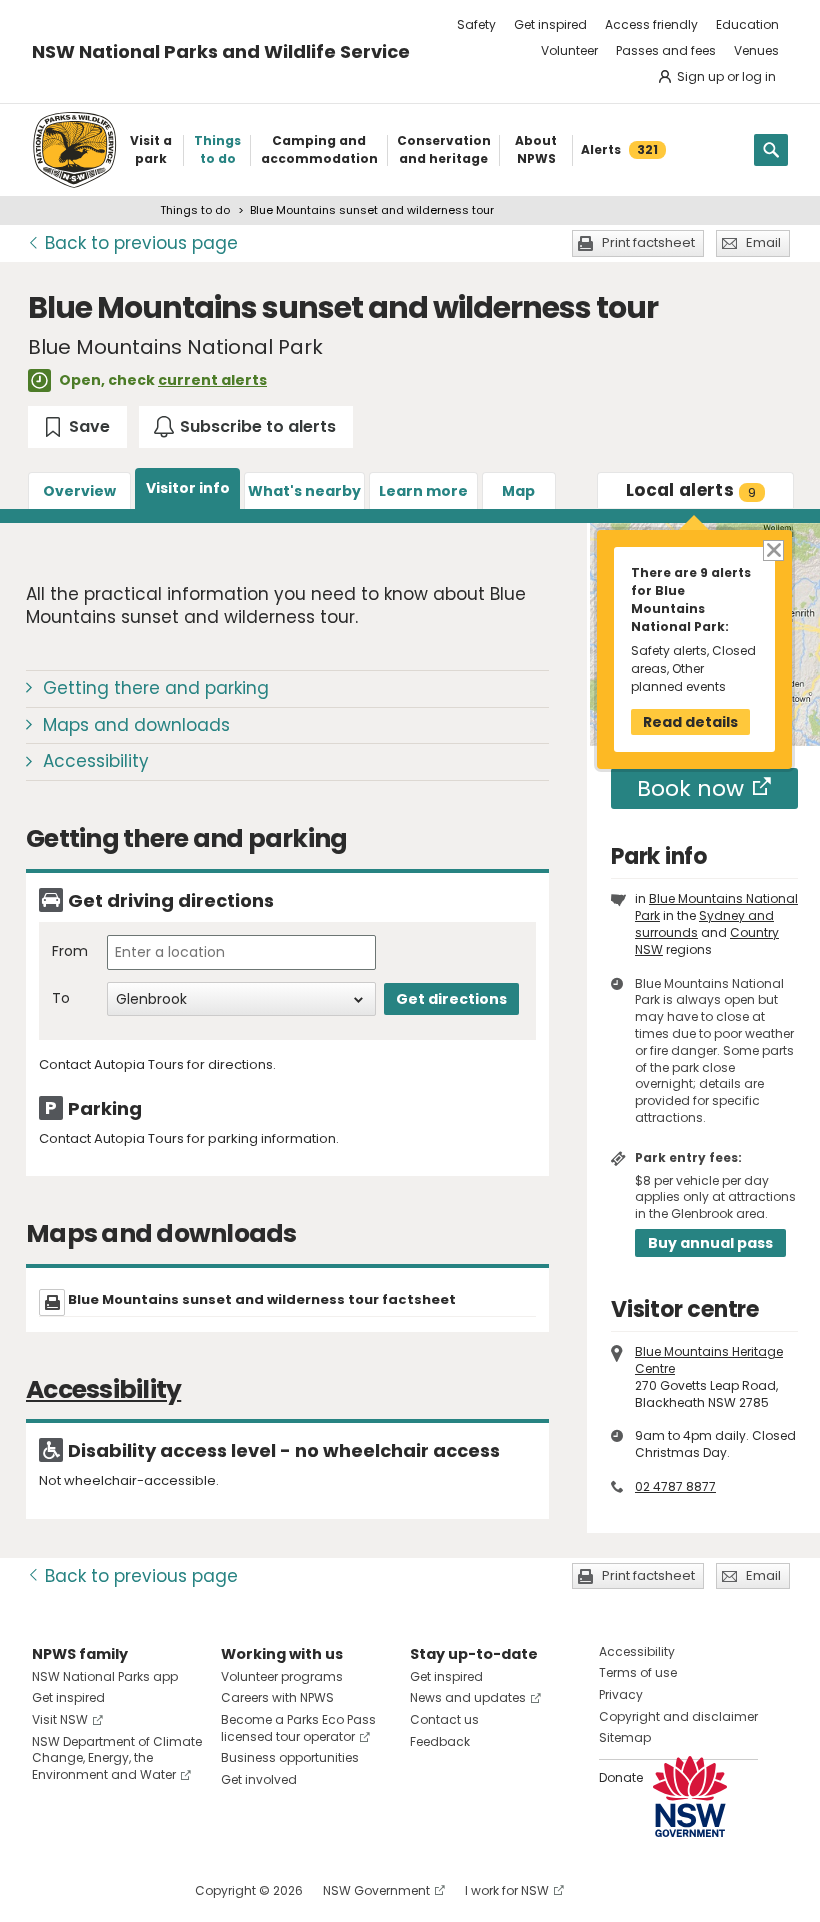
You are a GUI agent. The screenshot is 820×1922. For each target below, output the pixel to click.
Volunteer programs (282, 1676)
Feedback (440, 1741)
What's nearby (304, 491)
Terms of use (638, 1672)
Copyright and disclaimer (678, 1716)
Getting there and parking (156, 688)
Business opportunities (290, 1757)
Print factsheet (648, 242)
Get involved (259, 1779)
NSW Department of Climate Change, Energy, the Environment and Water (117, 1758)
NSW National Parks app (105, 1676)
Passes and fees (666, 50)
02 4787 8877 (675, 1486)
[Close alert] (772, 549)
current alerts (212, 380)
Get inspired (550, 24)
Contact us (444, 1719)
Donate (621, 1777)
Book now (690, 788)
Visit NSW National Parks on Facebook (50, 1890)
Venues (756, 50)
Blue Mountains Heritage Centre (709, 1360)
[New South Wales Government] (690, 1796)
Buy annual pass (710, 1243)
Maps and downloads (136, 725)
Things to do (195, 210)
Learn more (423, 491)
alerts (691, 490)
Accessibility (96, 761)
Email (763, 242)
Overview (79, 491)
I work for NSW (507, 1890)
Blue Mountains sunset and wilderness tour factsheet (262, 1299)
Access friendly (651, 24)
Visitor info (188, 488)
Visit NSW (60, 1719)
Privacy (621, 1694)
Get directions (451, 999)
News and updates (468, 1697)
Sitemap (625, 1737)
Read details (690, 722)
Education (747, 24)
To (61, 998)
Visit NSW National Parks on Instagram (93, 1890)
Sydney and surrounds (704, 924)
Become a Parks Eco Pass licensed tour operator (298, 1728)
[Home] (74, 150)
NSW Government (376, 1890)
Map (518, 491)
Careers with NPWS (277, 1697)
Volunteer (569, 50)
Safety (476, 24)
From (70, 951)
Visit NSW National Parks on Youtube (136, 1890)
